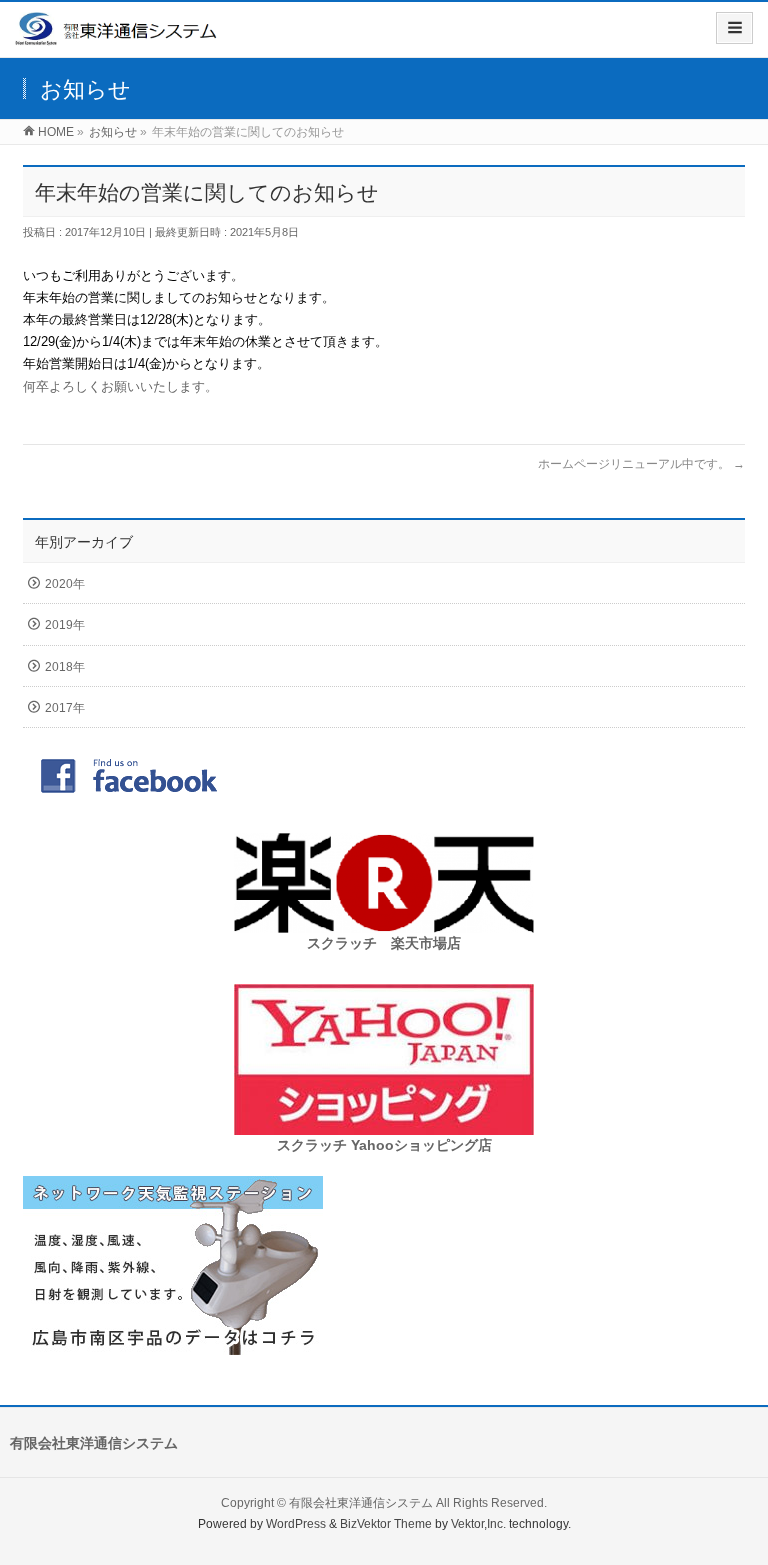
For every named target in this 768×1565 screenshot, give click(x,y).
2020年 (65, 584)
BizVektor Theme (386, 1524)
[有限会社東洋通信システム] (117, 36)
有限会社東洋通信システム (361, 1503)
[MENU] (734, 28)
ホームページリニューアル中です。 (641, 464)
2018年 (65, 667)
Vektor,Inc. (478, 1524)
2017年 (65, 708)
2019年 (65, 625)
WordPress (296, 1524)
